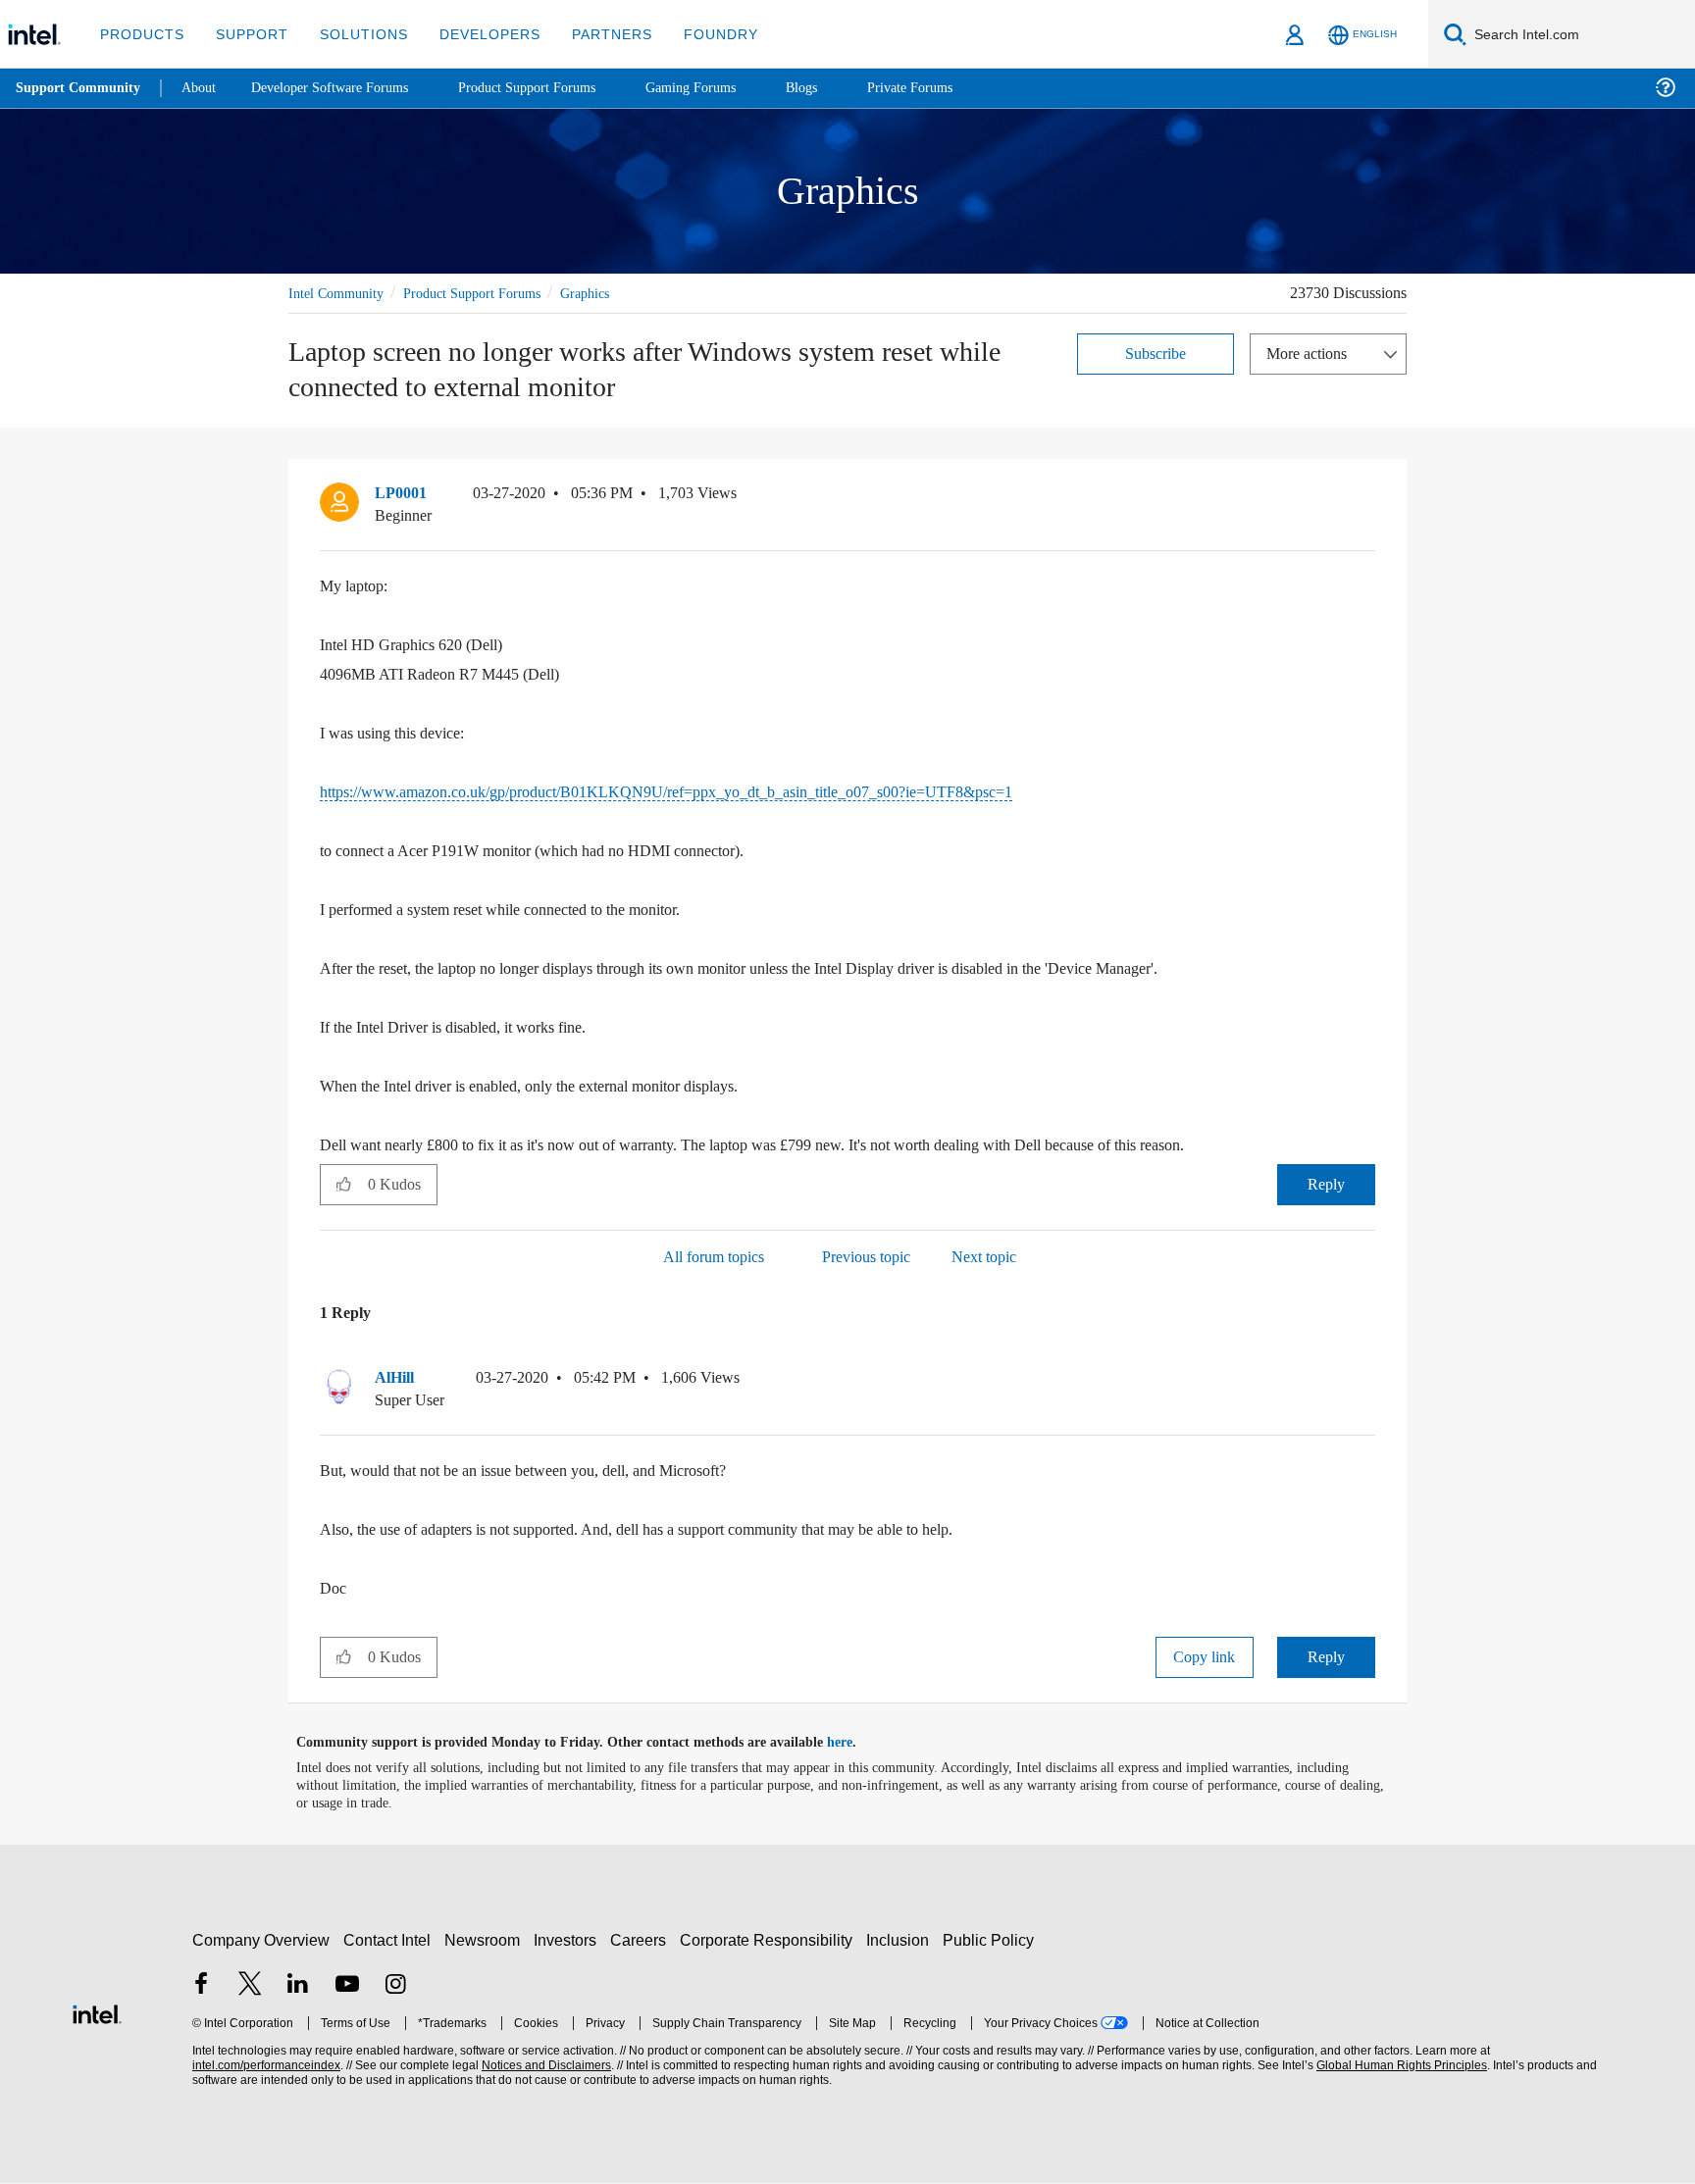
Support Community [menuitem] (80, 88)
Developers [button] (475, 34)
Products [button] (140, 34)
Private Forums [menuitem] (953, 88)
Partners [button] (592, 34)
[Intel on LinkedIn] (298, 1986)
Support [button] (247, 34)
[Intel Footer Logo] (97, 2012)
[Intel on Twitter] (250, 1986)
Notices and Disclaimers (544, 2066)
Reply (1326, 1184)
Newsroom (486, 1940)
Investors (569, 1940)
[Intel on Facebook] (201, 1986)
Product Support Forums (488, 293)
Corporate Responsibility (770, 1940)
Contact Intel (389, 1940)
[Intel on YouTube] (347, 1986)
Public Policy (991, 1940)
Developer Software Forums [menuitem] (344, 88)
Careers (642, 1940)
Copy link (1205, 1658)
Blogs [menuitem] (841, 88)
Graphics (612, 293)
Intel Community (339, 293)
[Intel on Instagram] (395, 1986)
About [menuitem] (204, 88)
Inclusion (902, 1940)
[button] (1367, 498)
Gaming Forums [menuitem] (726, 88)
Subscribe (1156, 353)
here (857, 1744)
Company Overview (261, 1940)
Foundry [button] (697, 34)
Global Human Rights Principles (1399, 2066)
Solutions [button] (355, 34)
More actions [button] (1311, 353)
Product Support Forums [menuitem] (554, 88)
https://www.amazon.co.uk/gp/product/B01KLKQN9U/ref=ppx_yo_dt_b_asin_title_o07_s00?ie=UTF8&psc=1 (706, 792)
